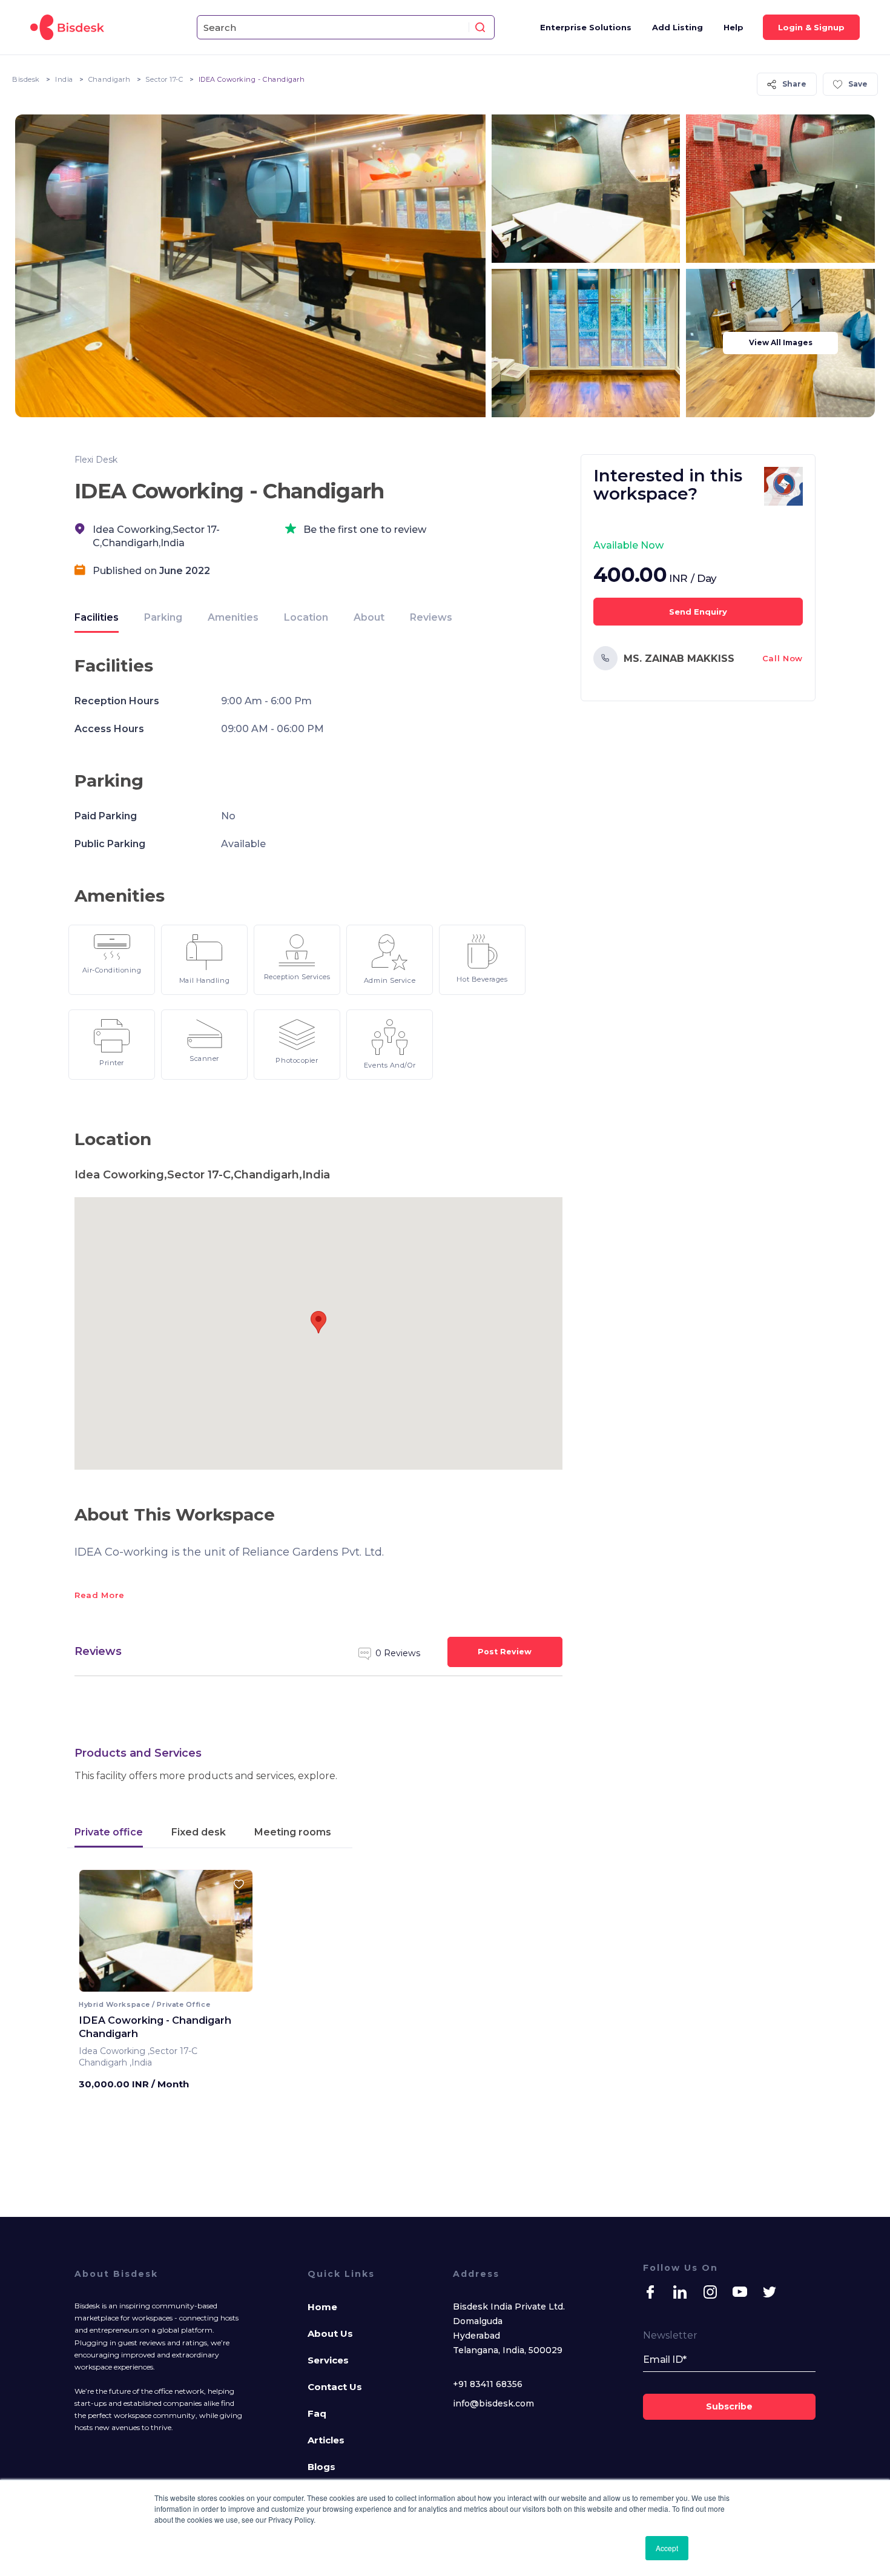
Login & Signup (811, 27)
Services (328, 2360)
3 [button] (169, 1983)
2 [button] (163, 1983)
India (64, 79)
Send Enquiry (698, 612)
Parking (163, 617)
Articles (326, 2440)
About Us (330, 2333)
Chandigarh (110, 79)
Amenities (233, 617)
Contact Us (335, 2387)
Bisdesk (26, 79)
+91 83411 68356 (488, 2384)
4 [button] (176, 1983)
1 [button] (157, 1983)
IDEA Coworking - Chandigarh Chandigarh (155, 2027)
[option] (172, 1935)
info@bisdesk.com (493, 2403)
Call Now (783, 658)
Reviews (431, 617)
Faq (317, 2413)
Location (306, 617)
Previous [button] (99, 1935)
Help (733, 27)
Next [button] (233, 1935)
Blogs (321, 2467)
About (369, 617)
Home (322, 2307)
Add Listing (677, 27)
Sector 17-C (164, 79)
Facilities (97, 617)
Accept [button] (667, 2548)
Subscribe (729, 2406)
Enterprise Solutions (586, 27)
